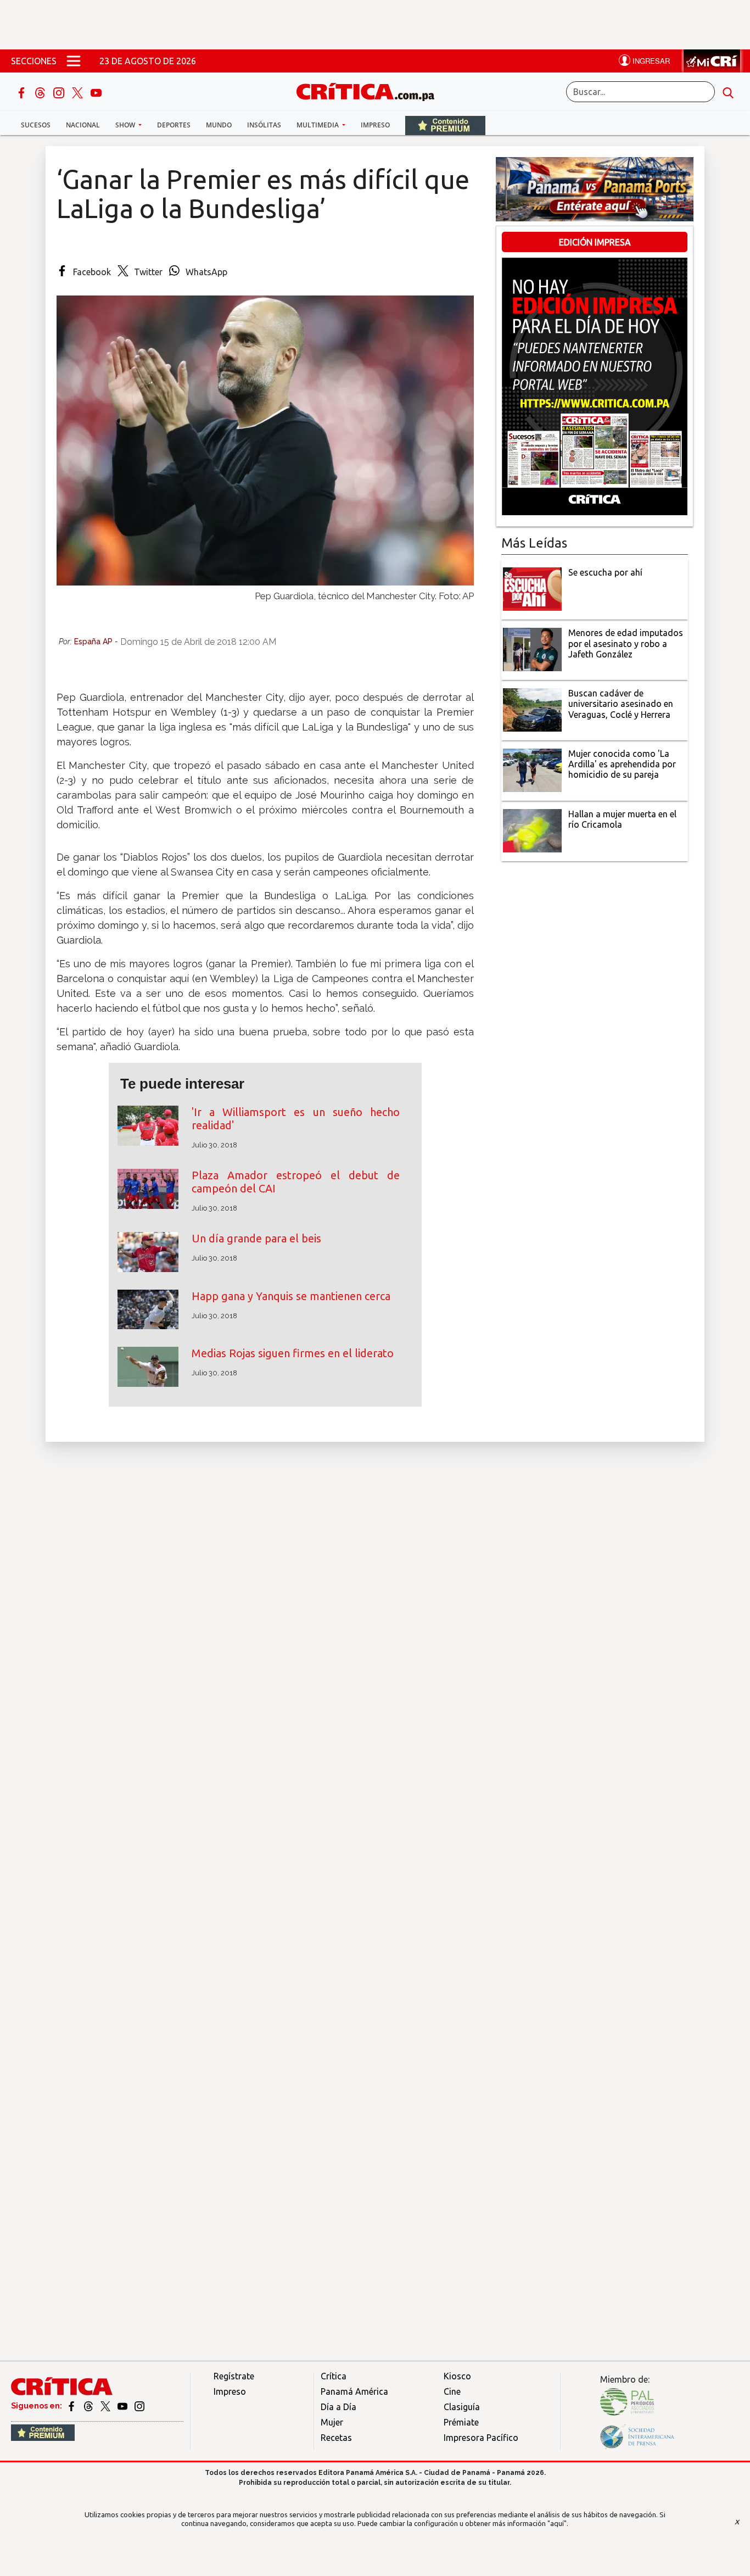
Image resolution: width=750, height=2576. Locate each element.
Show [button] (126, 125)
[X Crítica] (79, 92)
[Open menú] (74, 61)
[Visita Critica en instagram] (139, 2406)
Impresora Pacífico (481, 2438)
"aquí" (557, 2523)
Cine (452, 2391)
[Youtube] (96, 92)
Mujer (332, 2422)
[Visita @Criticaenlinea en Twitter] (89, 2406)
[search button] (728, 92)
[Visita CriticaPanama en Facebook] (72, 2406)
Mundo (219, 125)
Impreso (375, 125)
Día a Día (338, 2407)
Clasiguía (462, 2407)
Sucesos (36, 125)
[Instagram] (60, 92)
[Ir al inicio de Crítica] (371, 90)
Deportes (174, 125)
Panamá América (354, 2391)
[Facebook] (23, 92)
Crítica (334, 2376)
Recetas (336, 2438)
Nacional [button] (83, 125)
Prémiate (461, 2422)
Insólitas (264, 125)
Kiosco (457, 2376)
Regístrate (234, 2376)
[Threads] (41, 92)
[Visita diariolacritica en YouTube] (123, 2406)
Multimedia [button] (318, 125)
